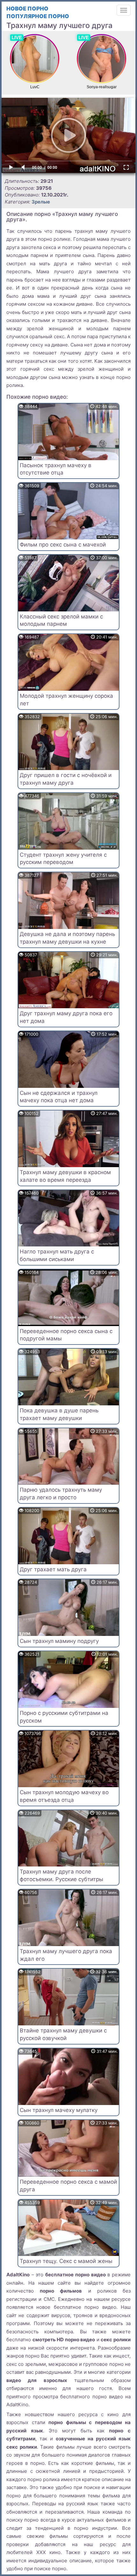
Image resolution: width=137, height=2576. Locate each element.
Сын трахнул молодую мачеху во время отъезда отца (64, 1796)
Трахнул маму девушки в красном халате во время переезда (65, 1176)
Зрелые (41, 202)
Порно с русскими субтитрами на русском (64, 1717)
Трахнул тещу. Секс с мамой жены (66, 2261)
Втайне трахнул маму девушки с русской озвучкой (63, 2034)
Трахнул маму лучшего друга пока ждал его (66, 1955)
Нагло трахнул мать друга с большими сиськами (57, 1255)
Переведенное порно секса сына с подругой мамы (66, 1335)
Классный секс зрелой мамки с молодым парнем (61, 620)
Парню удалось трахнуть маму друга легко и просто (61, 1494)
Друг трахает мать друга (53, 1569)
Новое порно (27, 9)
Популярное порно (38, 16)
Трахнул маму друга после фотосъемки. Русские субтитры (61, 1875)
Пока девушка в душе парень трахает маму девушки (59, 1414)
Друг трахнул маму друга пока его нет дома (66, 1017)
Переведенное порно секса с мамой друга (68, 2186)
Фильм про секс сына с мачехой (63, 545)
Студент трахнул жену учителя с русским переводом (63, 859)
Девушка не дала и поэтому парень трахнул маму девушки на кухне (67, 938)
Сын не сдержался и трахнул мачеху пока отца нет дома (59, 1097)
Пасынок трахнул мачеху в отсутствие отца (56, 469)
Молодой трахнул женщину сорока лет (66, 700)
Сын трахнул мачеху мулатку (59, 2110)
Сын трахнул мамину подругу (59, 1641)
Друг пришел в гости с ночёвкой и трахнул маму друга (66, 779)
